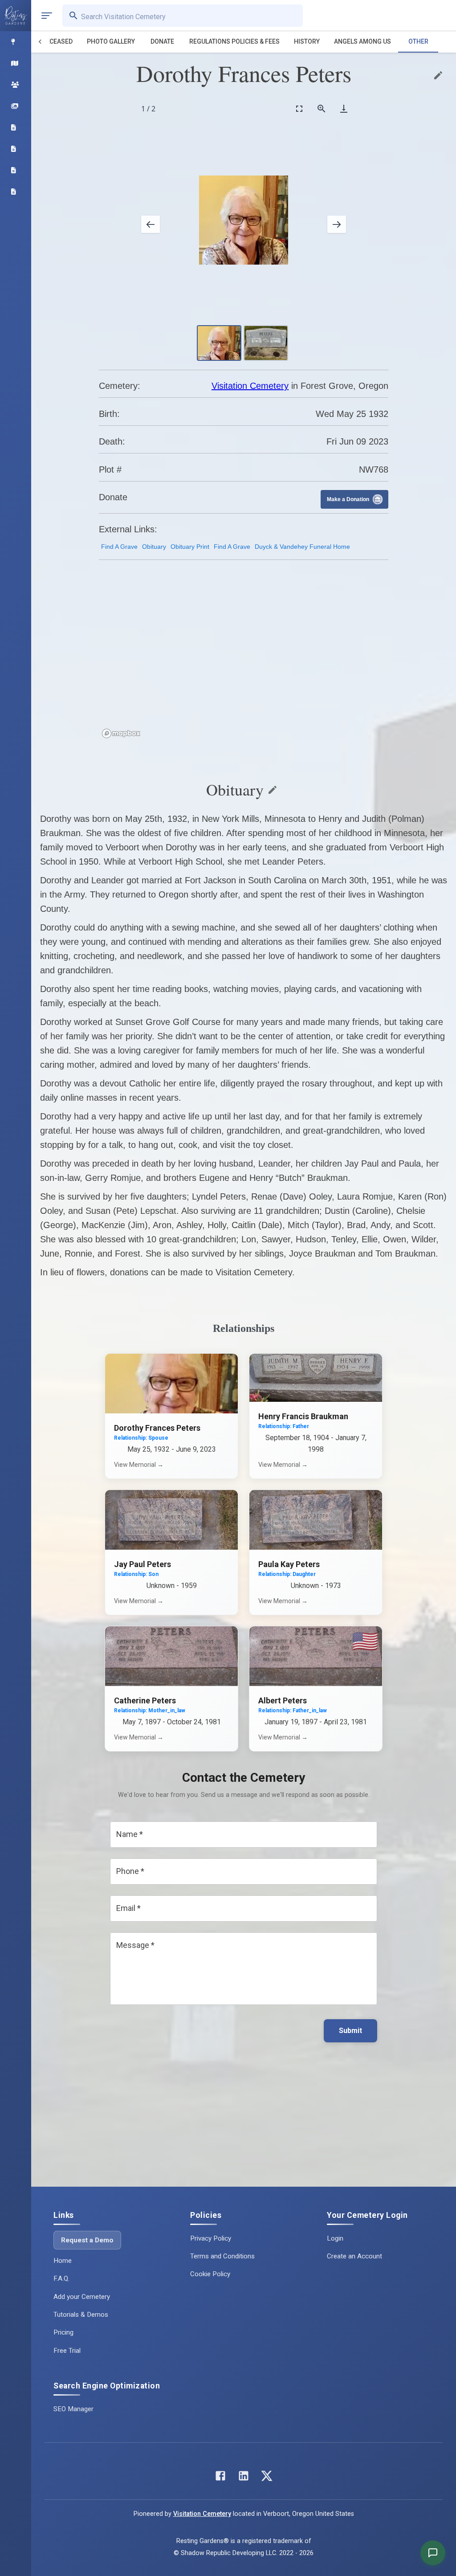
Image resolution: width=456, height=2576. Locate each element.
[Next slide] (337, 224)
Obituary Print (190, 547)
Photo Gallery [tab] (111, 41)
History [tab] (307, 41)
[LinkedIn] (244, 2478)
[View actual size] (322, 108)
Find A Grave (119, 547)
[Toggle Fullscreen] (299, 108)
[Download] (344, 108)
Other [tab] (418, 41)
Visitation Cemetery (250, 386)
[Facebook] (220, 2478)
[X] (267, 2478)
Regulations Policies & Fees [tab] (234, 41)
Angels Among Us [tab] (362, 41)
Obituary (154, 547)
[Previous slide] (151, 224)
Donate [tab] (162, 41)
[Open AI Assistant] (433, 2553)
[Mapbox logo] (121, 733)
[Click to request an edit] (438, 75)
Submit (350, 2031)
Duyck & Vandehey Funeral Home (302, 547)
